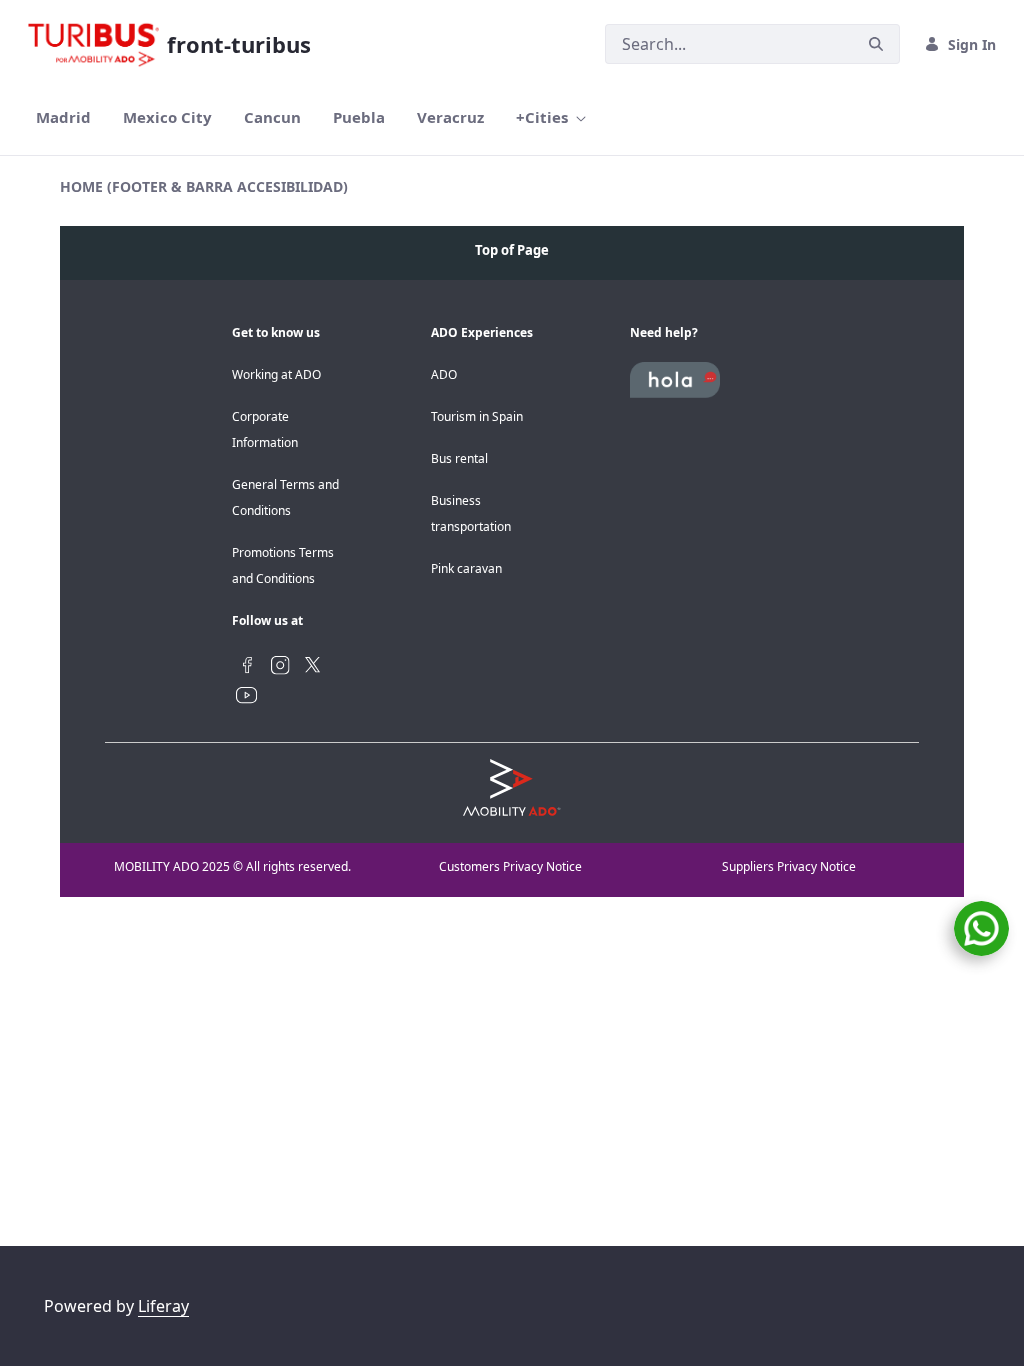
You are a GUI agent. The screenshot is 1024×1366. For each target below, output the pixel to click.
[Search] (876, 44)
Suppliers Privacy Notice (789, 866)
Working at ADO (276, 374)
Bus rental (459, 458)
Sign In (972, 44)
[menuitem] (63, 117)
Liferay (163, 1306)
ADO (444, 374)
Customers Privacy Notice (510, 866)
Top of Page (512, 250)
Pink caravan (466, 568)
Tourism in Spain (477, 416)
